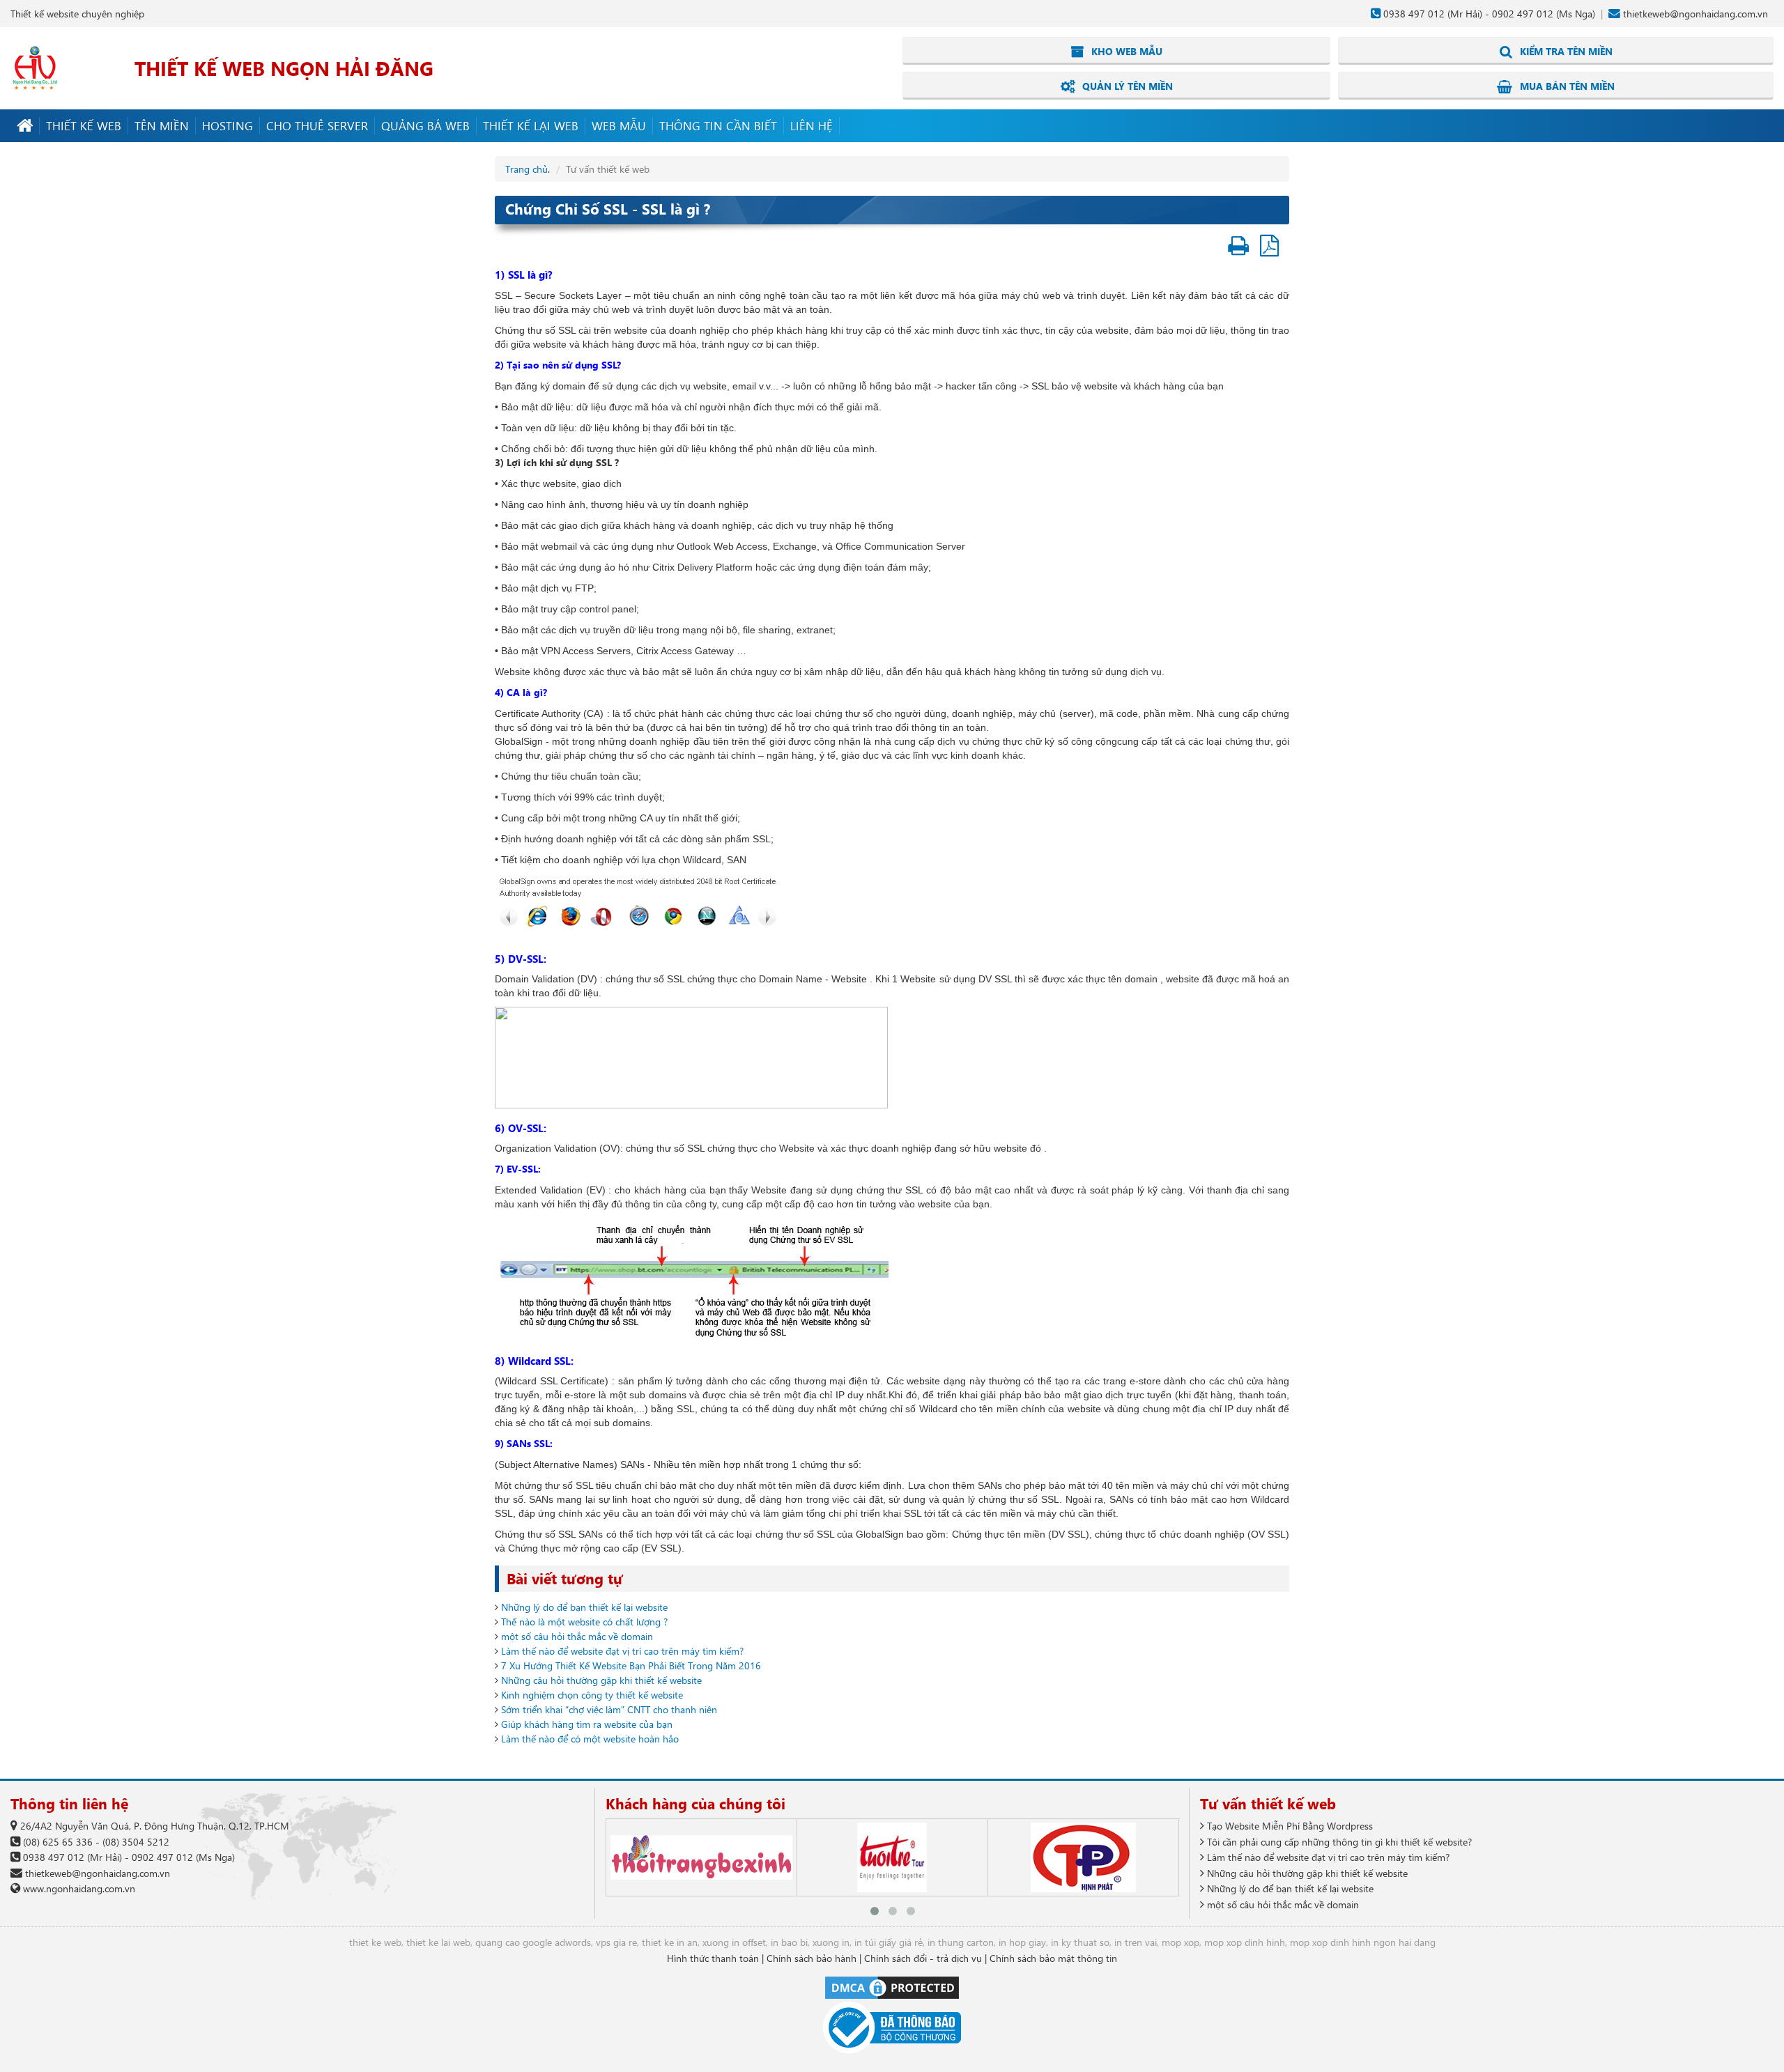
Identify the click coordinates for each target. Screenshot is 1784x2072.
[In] (1238, 250)
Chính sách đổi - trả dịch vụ (923, 1958)
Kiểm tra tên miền (1565, 51)
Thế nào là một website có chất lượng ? (584, 1622)
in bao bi (789, 1942)
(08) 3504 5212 (136, 1842)
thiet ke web (375, 1942)
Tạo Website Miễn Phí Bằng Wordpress (1289, 1826)
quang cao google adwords (533, 1942)
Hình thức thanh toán (713, 1958)
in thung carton (961, 1942)
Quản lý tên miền (1126, 86)
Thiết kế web (84, 125)
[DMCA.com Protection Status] (892, 1987)
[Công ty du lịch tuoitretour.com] (892, 1857)
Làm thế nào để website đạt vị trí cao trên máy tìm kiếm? (622, 1651)
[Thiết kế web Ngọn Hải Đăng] (35, 67)
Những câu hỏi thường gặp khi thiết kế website (601, 1680)
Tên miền (162, 125)
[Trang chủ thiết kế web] (25, 126)
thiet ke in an (670, 1942)
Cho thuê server (317, 125)
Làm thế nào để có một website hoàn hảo (590, 1739)
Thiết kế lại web (531, 125)
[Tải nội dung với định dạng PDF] (1269, 250)
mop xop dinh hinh (1245, 1942)
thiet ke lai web (438, 1942)
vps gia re (616, 1942)
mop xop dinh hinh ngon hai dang (1363, 1942)
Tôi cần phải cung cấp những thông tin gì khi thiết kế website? (1338, 1842)
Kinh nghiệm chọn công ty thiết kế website (592, 1695)
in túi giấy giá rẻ (889, 1942)
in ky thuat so (1080, 1942)
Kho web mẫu (1125, 51)
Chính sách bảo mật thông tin (1053, 1958)
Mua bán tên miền (1566, 86)
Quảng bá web (425, 125)
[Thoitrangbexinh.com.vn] (701, 1857)
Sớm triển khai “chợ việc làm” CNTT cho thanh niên (609, 1709)
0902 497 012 (1523, 14)
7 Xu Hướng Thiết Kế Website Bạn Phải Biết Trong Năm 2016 (631, 1665)
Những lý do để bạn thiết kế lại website (584, 1607)
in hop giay (1022, 1942)
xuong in (831, 1942)
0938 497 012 (1414, 14)
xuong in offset (734, 1942)
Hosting (228, 125)
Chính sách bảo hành (812, 1958)
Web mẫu (619, 125)
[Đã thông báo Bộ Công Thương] (892, 2028)
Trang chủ (526, 169)
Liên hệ (812, 125)
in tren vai (1136, 1942)
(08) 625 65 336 (58, 1842)
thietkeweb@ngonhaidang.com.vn (1695, 14)
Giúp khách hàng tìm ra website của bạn (587, 1724)
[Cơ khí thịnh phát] (1083, 1857)
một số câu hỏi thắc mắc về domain (577, 1636)
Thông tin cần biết (718, 125)
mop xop (1181, 1942)
